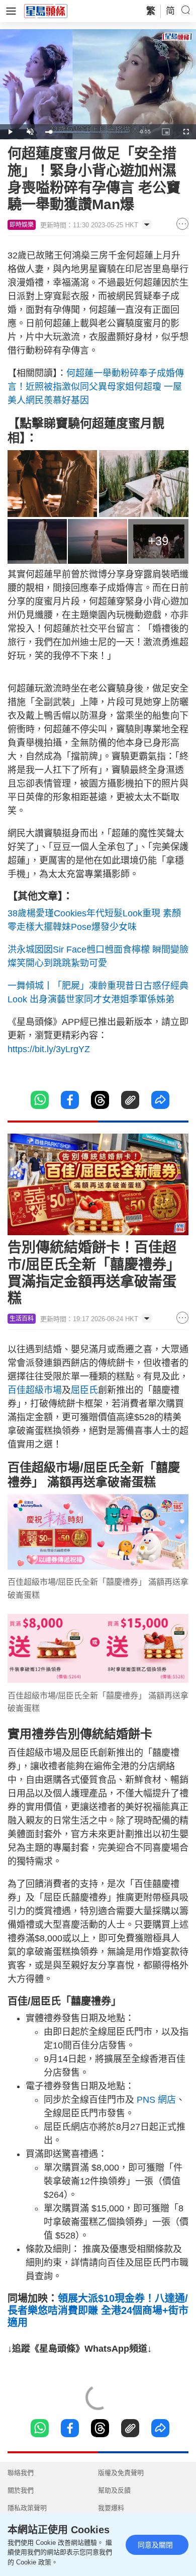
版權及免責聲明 (121, 2473)
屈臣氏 (84, 1390)
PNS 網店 (156, 2100)
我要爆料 (111, 2508)
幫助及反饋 (114, 2490)
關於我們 (21, 2490)
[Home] (46, 11)
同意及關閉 (155, 2545)
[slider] (87, 132)
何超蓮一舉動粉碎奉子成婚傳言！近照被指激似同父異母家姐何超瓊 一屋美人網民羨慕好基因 (96, 387)
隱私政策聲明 (27, 2508)
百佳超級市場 (35, 1390)
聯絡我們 (21, 2473)
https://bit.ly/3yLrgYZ (49, 1049)
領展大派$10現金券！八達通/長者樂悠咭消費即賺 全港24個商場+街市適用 (98, 2310)
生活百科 (22, 1319)
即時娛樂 (22, 225)
